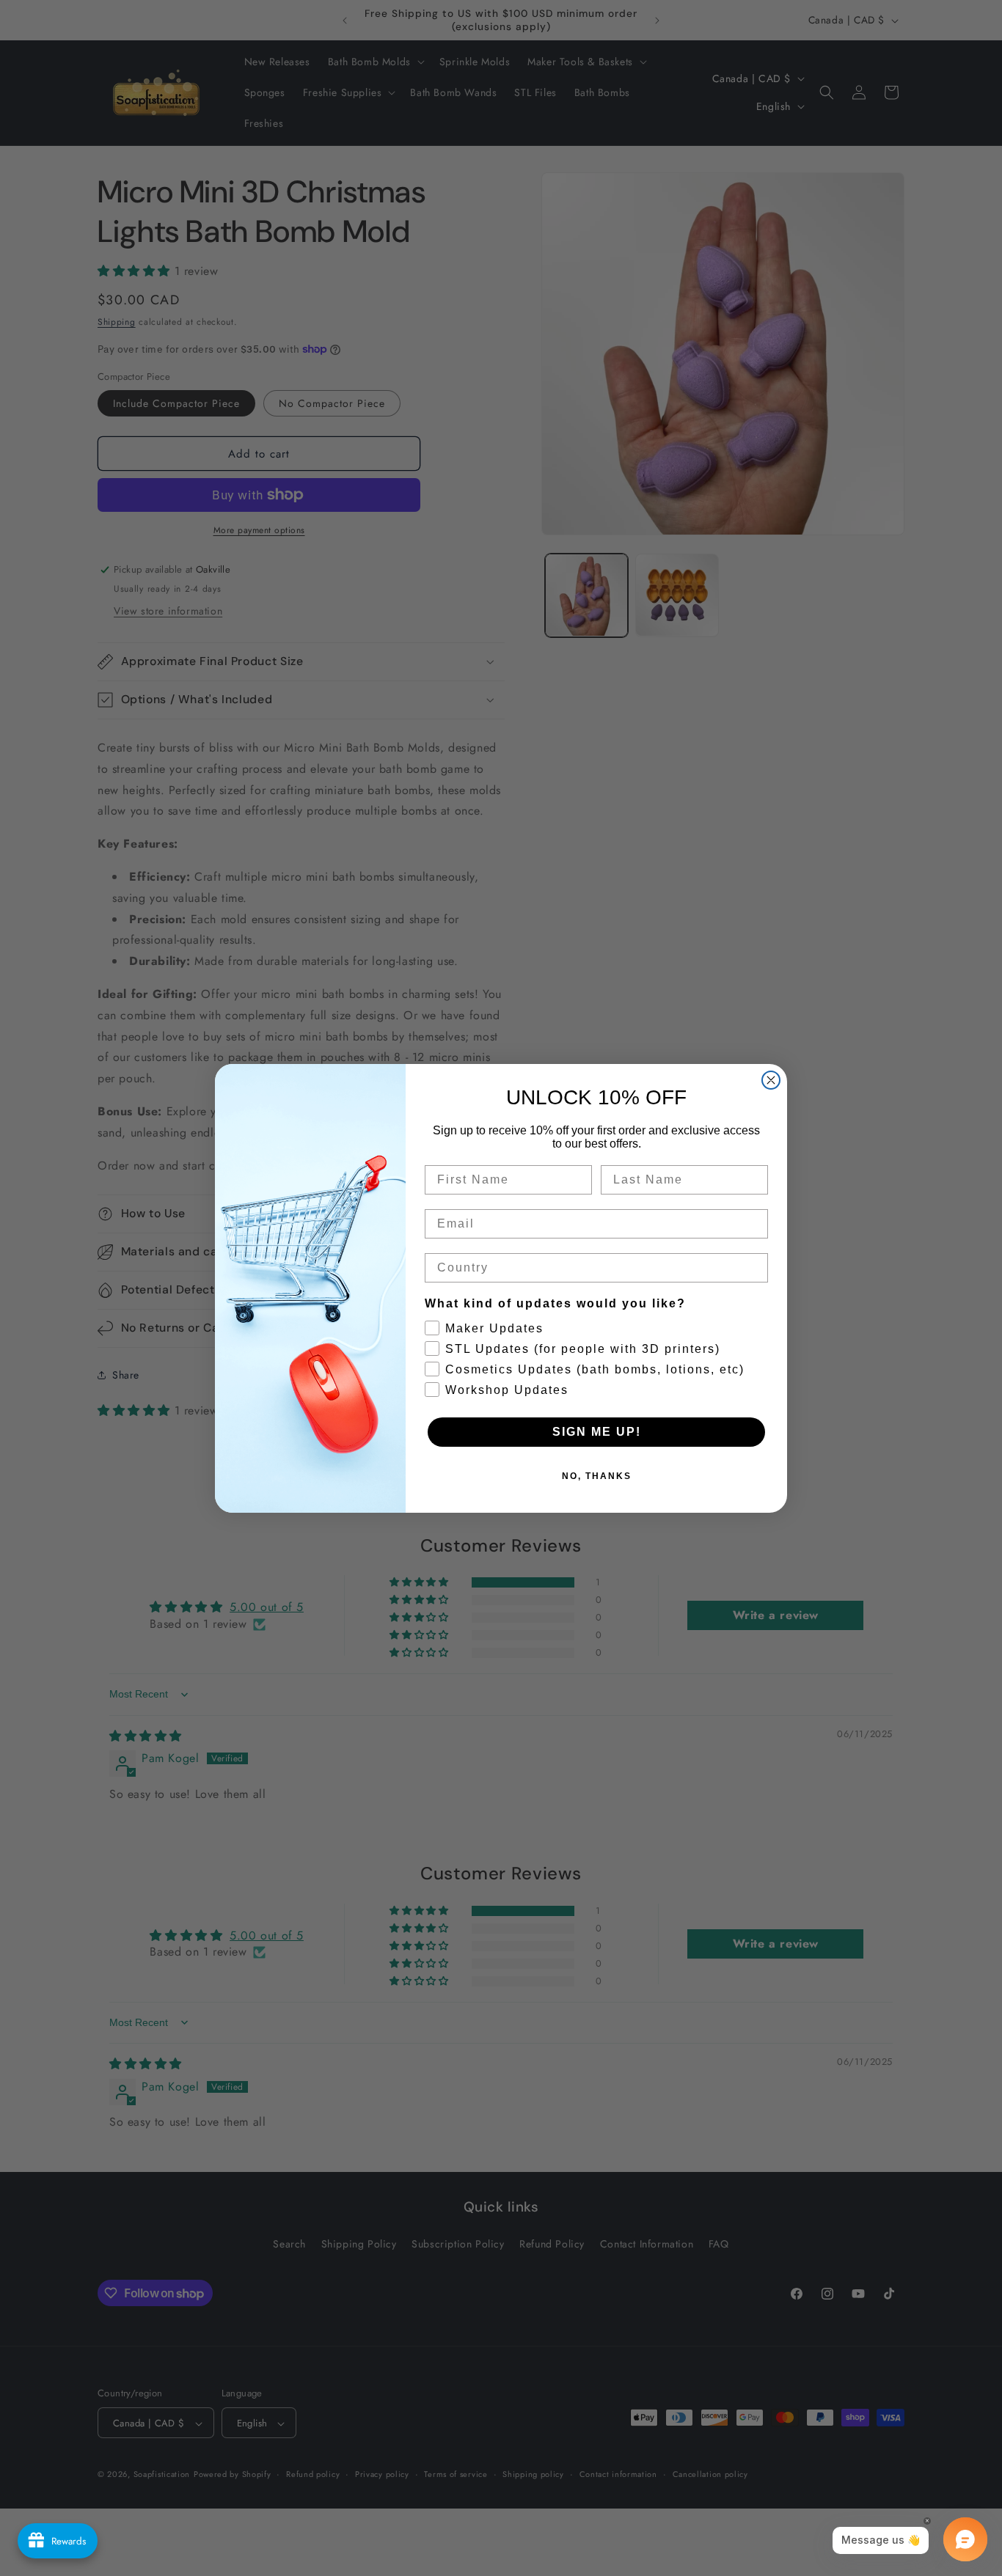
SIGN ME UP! (597, 1432)
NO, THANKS (597, 1476)
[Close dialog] (771, 1080)
